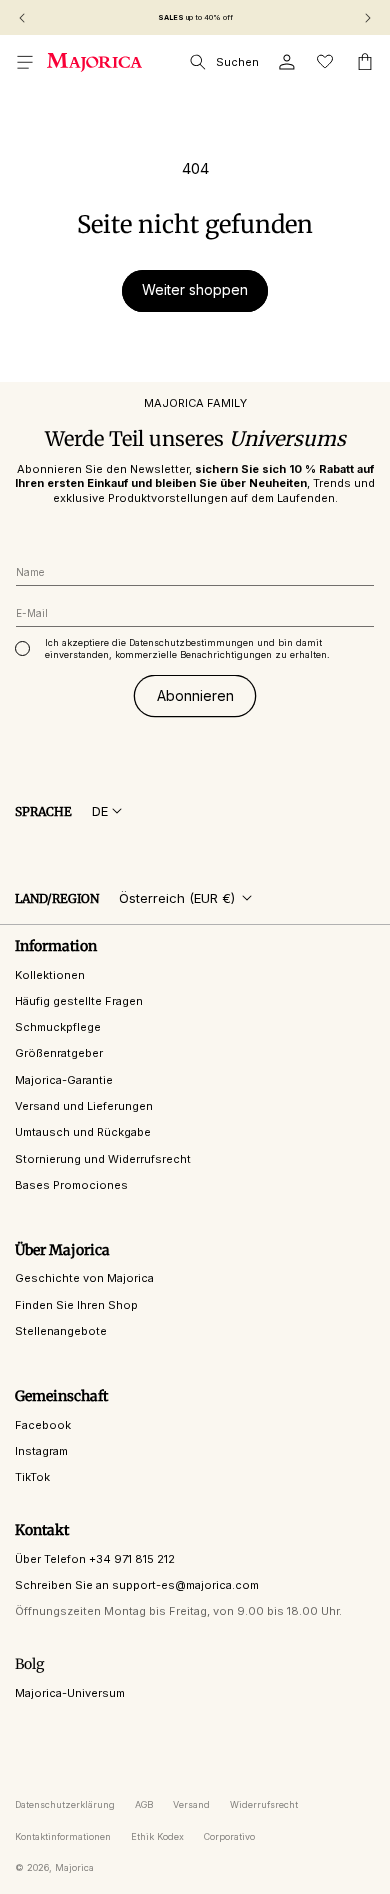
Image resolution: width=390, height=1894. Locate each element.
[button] (25, 62)
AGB (144, 1804)
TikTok (32, 1477)
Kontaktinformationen (63, 1836)
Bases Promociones (71, 1185)
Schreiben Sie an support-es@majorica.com (137, 1585)
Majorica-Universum (70, 1693)
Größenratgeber (59, 1053)
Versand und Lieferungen (84, 1106)
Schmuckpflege (58, 1027)
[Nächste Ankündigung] (368, 18)
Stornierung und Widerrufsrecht (103, 1159)
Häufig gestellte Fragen (79, 1001)
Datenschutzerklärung (65, 1804)
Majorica (74, 1867)
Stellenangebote (61, 1331)
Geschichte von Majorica (84, 1278)
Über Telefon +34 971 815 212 (95, 1559)
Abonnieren (195, 695)
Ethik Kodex (157, 1836)
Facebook (43, 1425)
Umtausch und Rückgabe (83, 1132)
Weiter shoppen (195, 289)
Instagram (41, 1451)
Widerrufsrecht (264, 1804)
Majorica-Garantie (64, 1080)
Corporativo (229, 1836)
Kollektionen (50, 975)
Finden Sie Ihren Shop (76, 1305)
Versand (191, 1804)
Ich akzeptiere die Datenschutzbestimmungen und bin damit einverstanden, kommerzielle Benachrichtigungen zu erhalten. (187, 648)
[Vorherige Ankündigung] (22, 18)
